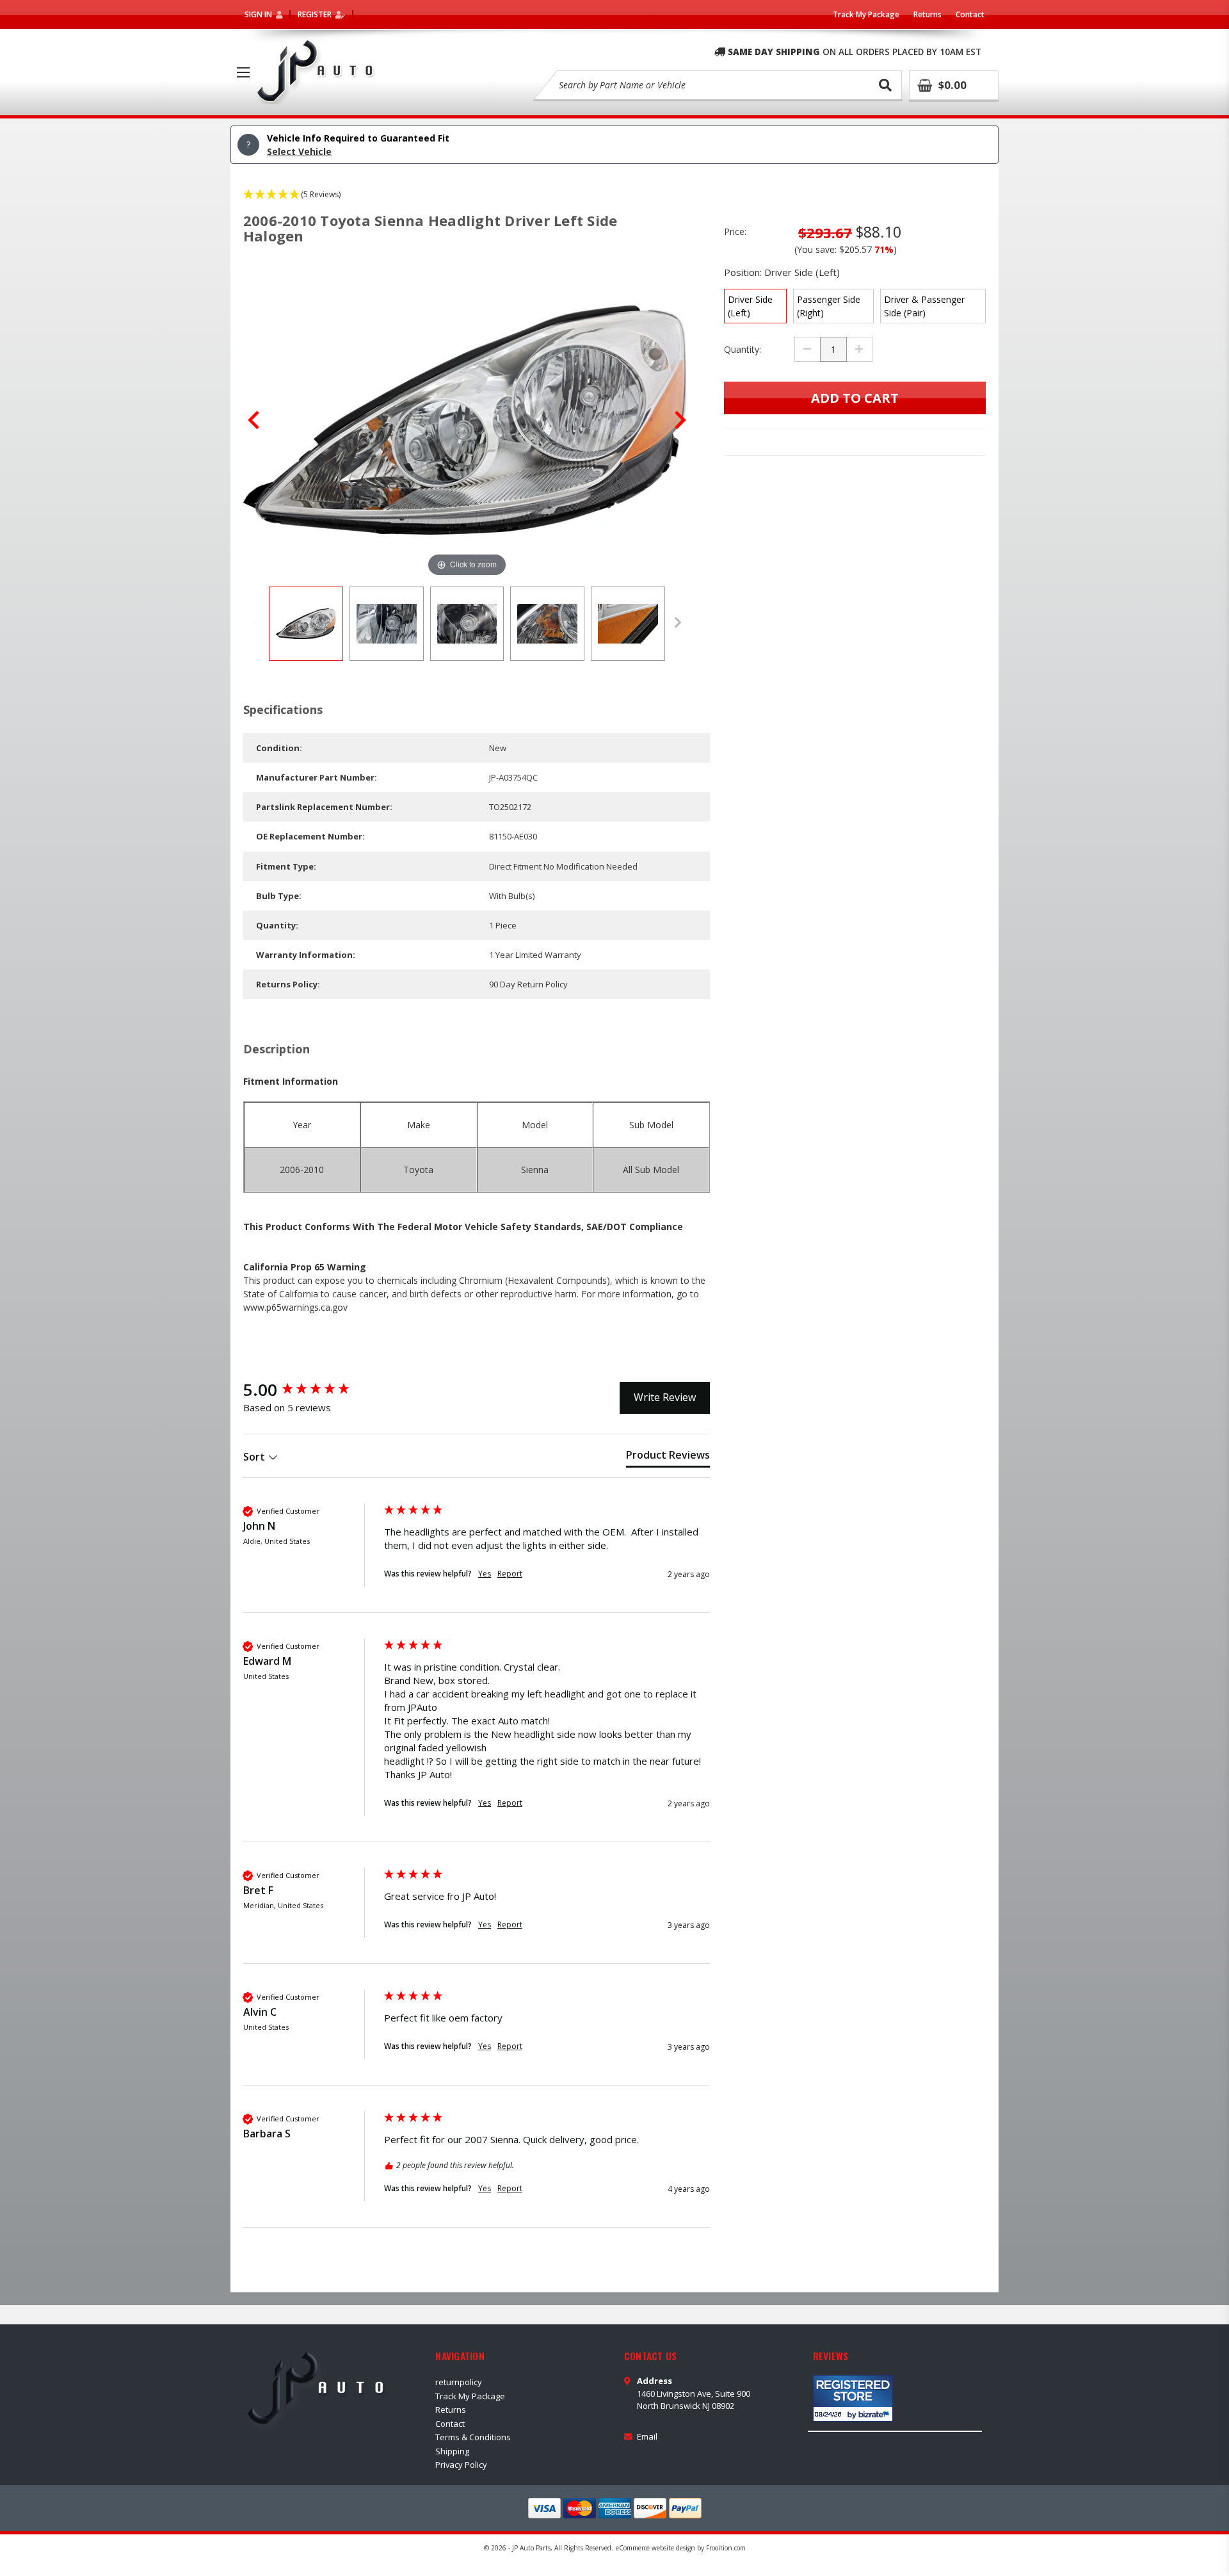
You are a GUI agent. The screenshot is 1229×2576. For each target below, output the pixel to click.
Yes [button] (485, 1574)
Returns (928, 14)
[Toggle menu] (243, 72)
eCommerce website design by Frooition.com (681, 2548)
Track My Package (866, 14)
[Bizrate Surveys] (875, 2414)
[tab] (668, 1457)
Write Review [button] (665, 1397)
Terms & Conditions (473, 2437)
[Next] (680, 420)
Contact (970, 14)
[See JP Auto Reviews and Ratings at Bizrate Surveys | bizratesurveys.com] (853, 2398)
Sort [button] (255, 1457)
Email (647, 2436)
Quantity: (743, 349)
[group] (310, 1389)
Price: (735, 231)
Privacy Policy (461, 2465)
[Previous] (253, 420)
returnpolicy (459, 2382)
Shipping (452, 2451)
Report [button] (510, 1574)
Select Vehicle (299, 151)
